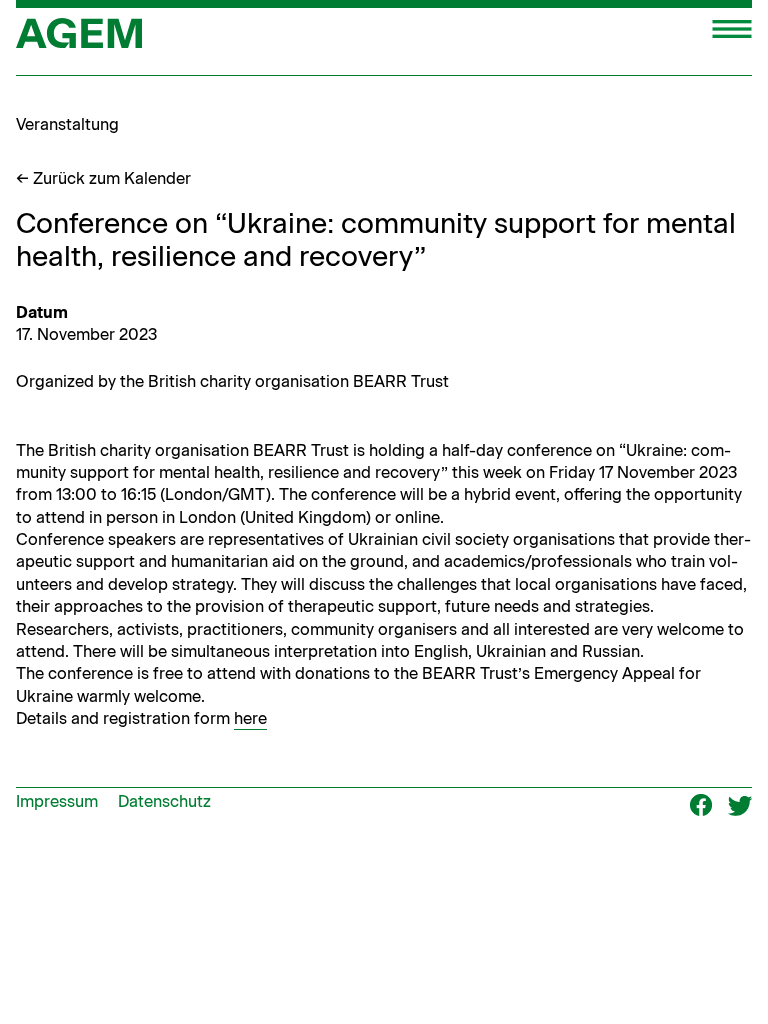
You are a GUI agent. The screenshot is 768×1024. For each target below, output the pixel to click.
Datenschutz (164, 801)
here (250, 718)
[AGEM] (79, 40)
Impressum (57, 801)
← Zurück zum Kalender (103, 178)
